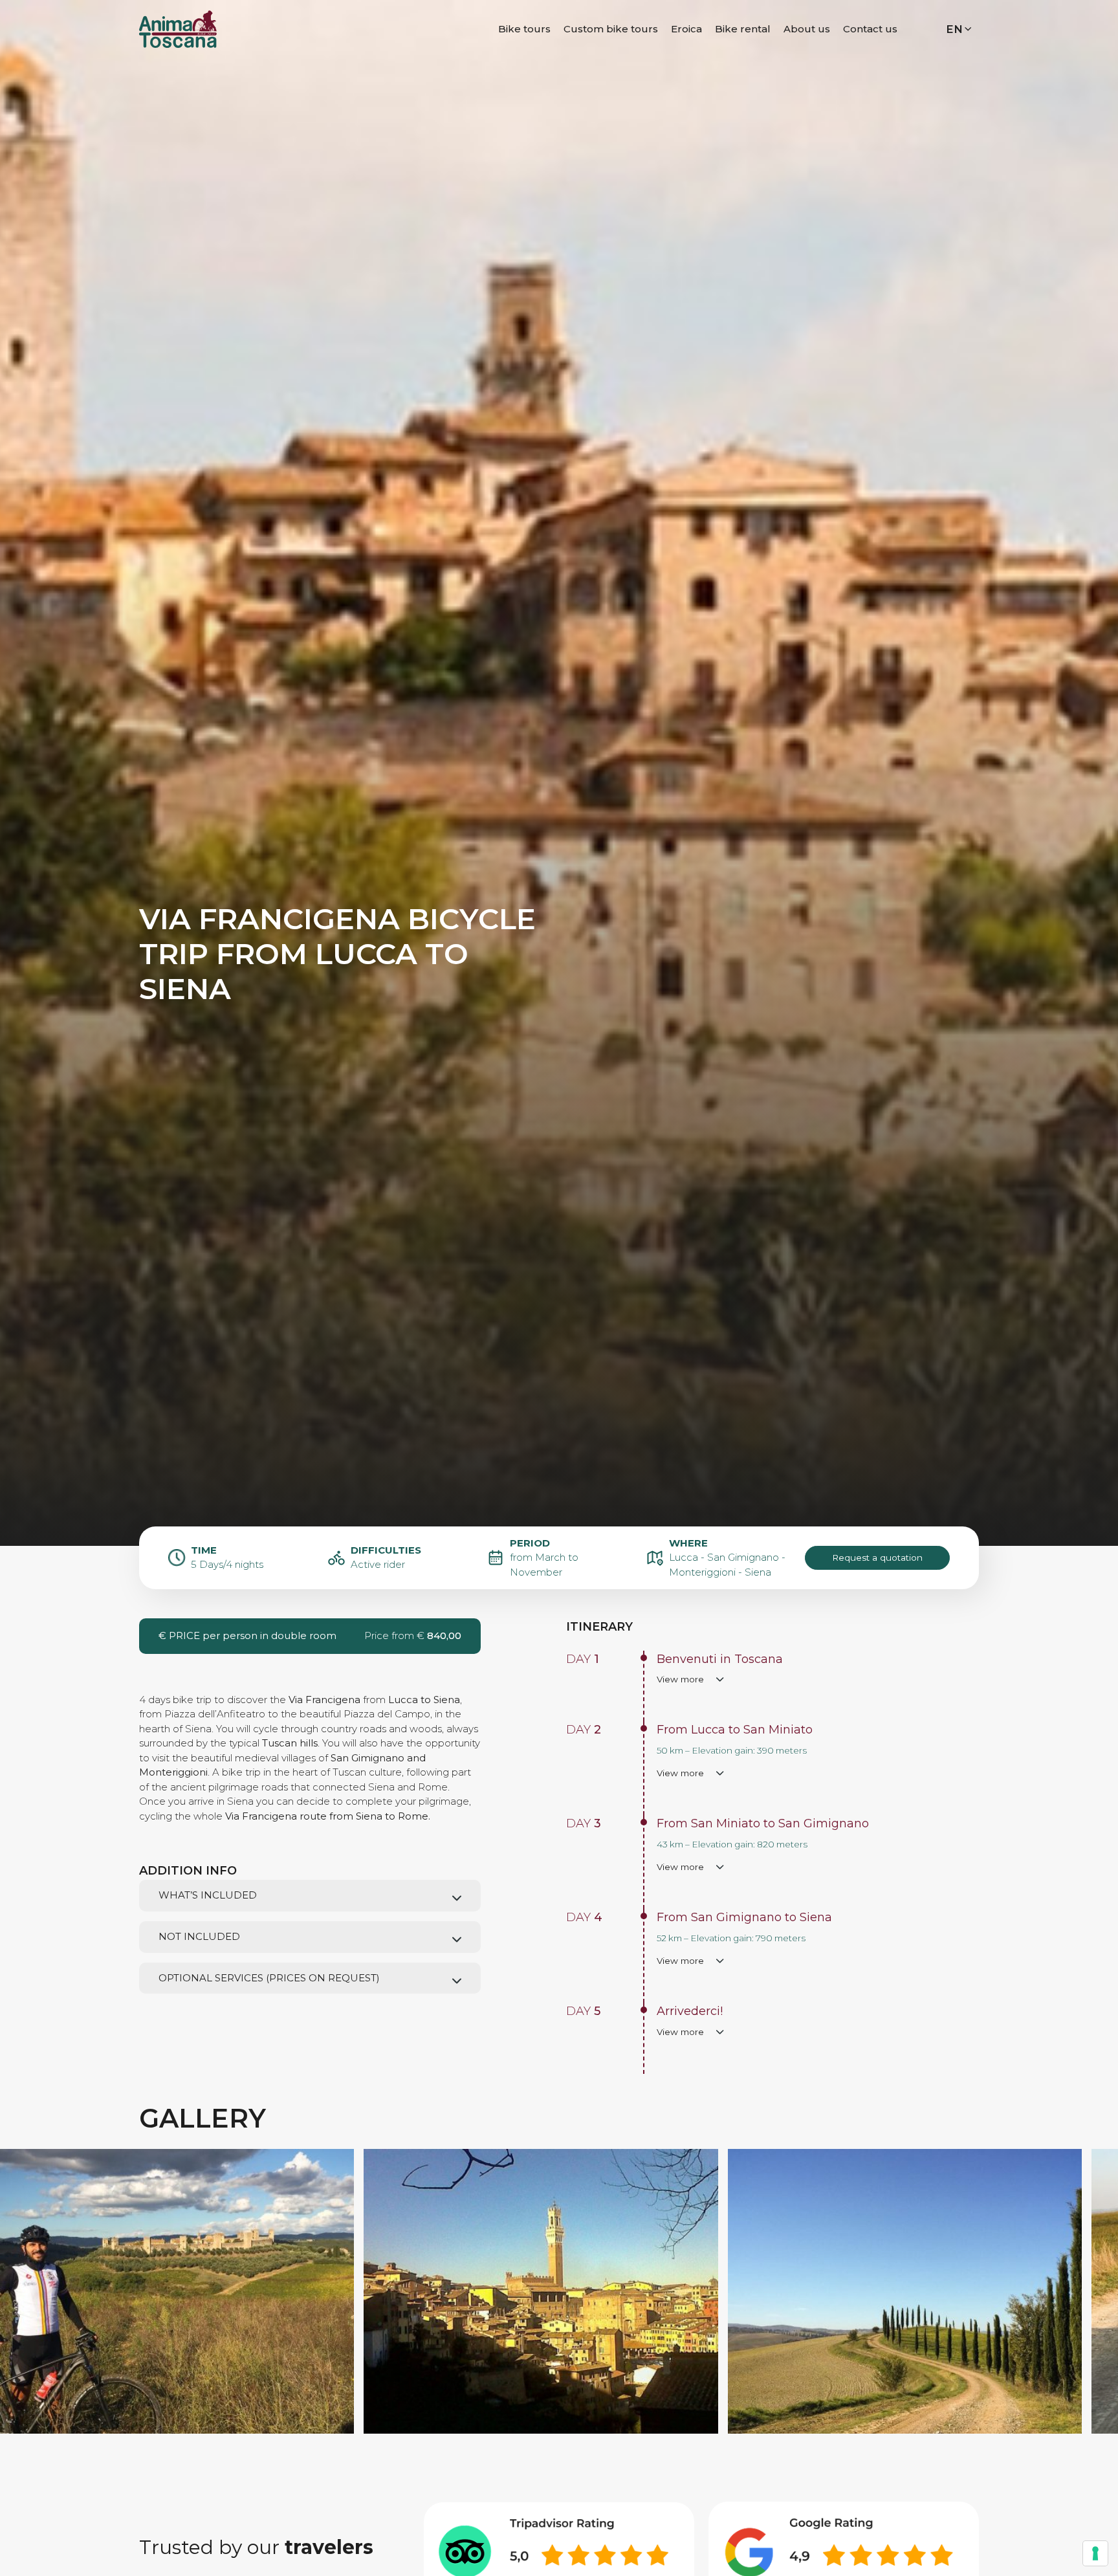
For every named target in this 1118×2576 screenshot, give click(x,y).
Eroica (686, 29)
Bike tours (524, 29)
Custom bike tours (611, 29)
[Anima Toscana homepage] (178, 28)
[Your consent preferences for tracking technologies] (1095, 2553)
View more (680, 1679)
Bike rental (743, 29)
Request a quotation (877, 1558)
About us (807, 29)
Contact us (870, 29)
